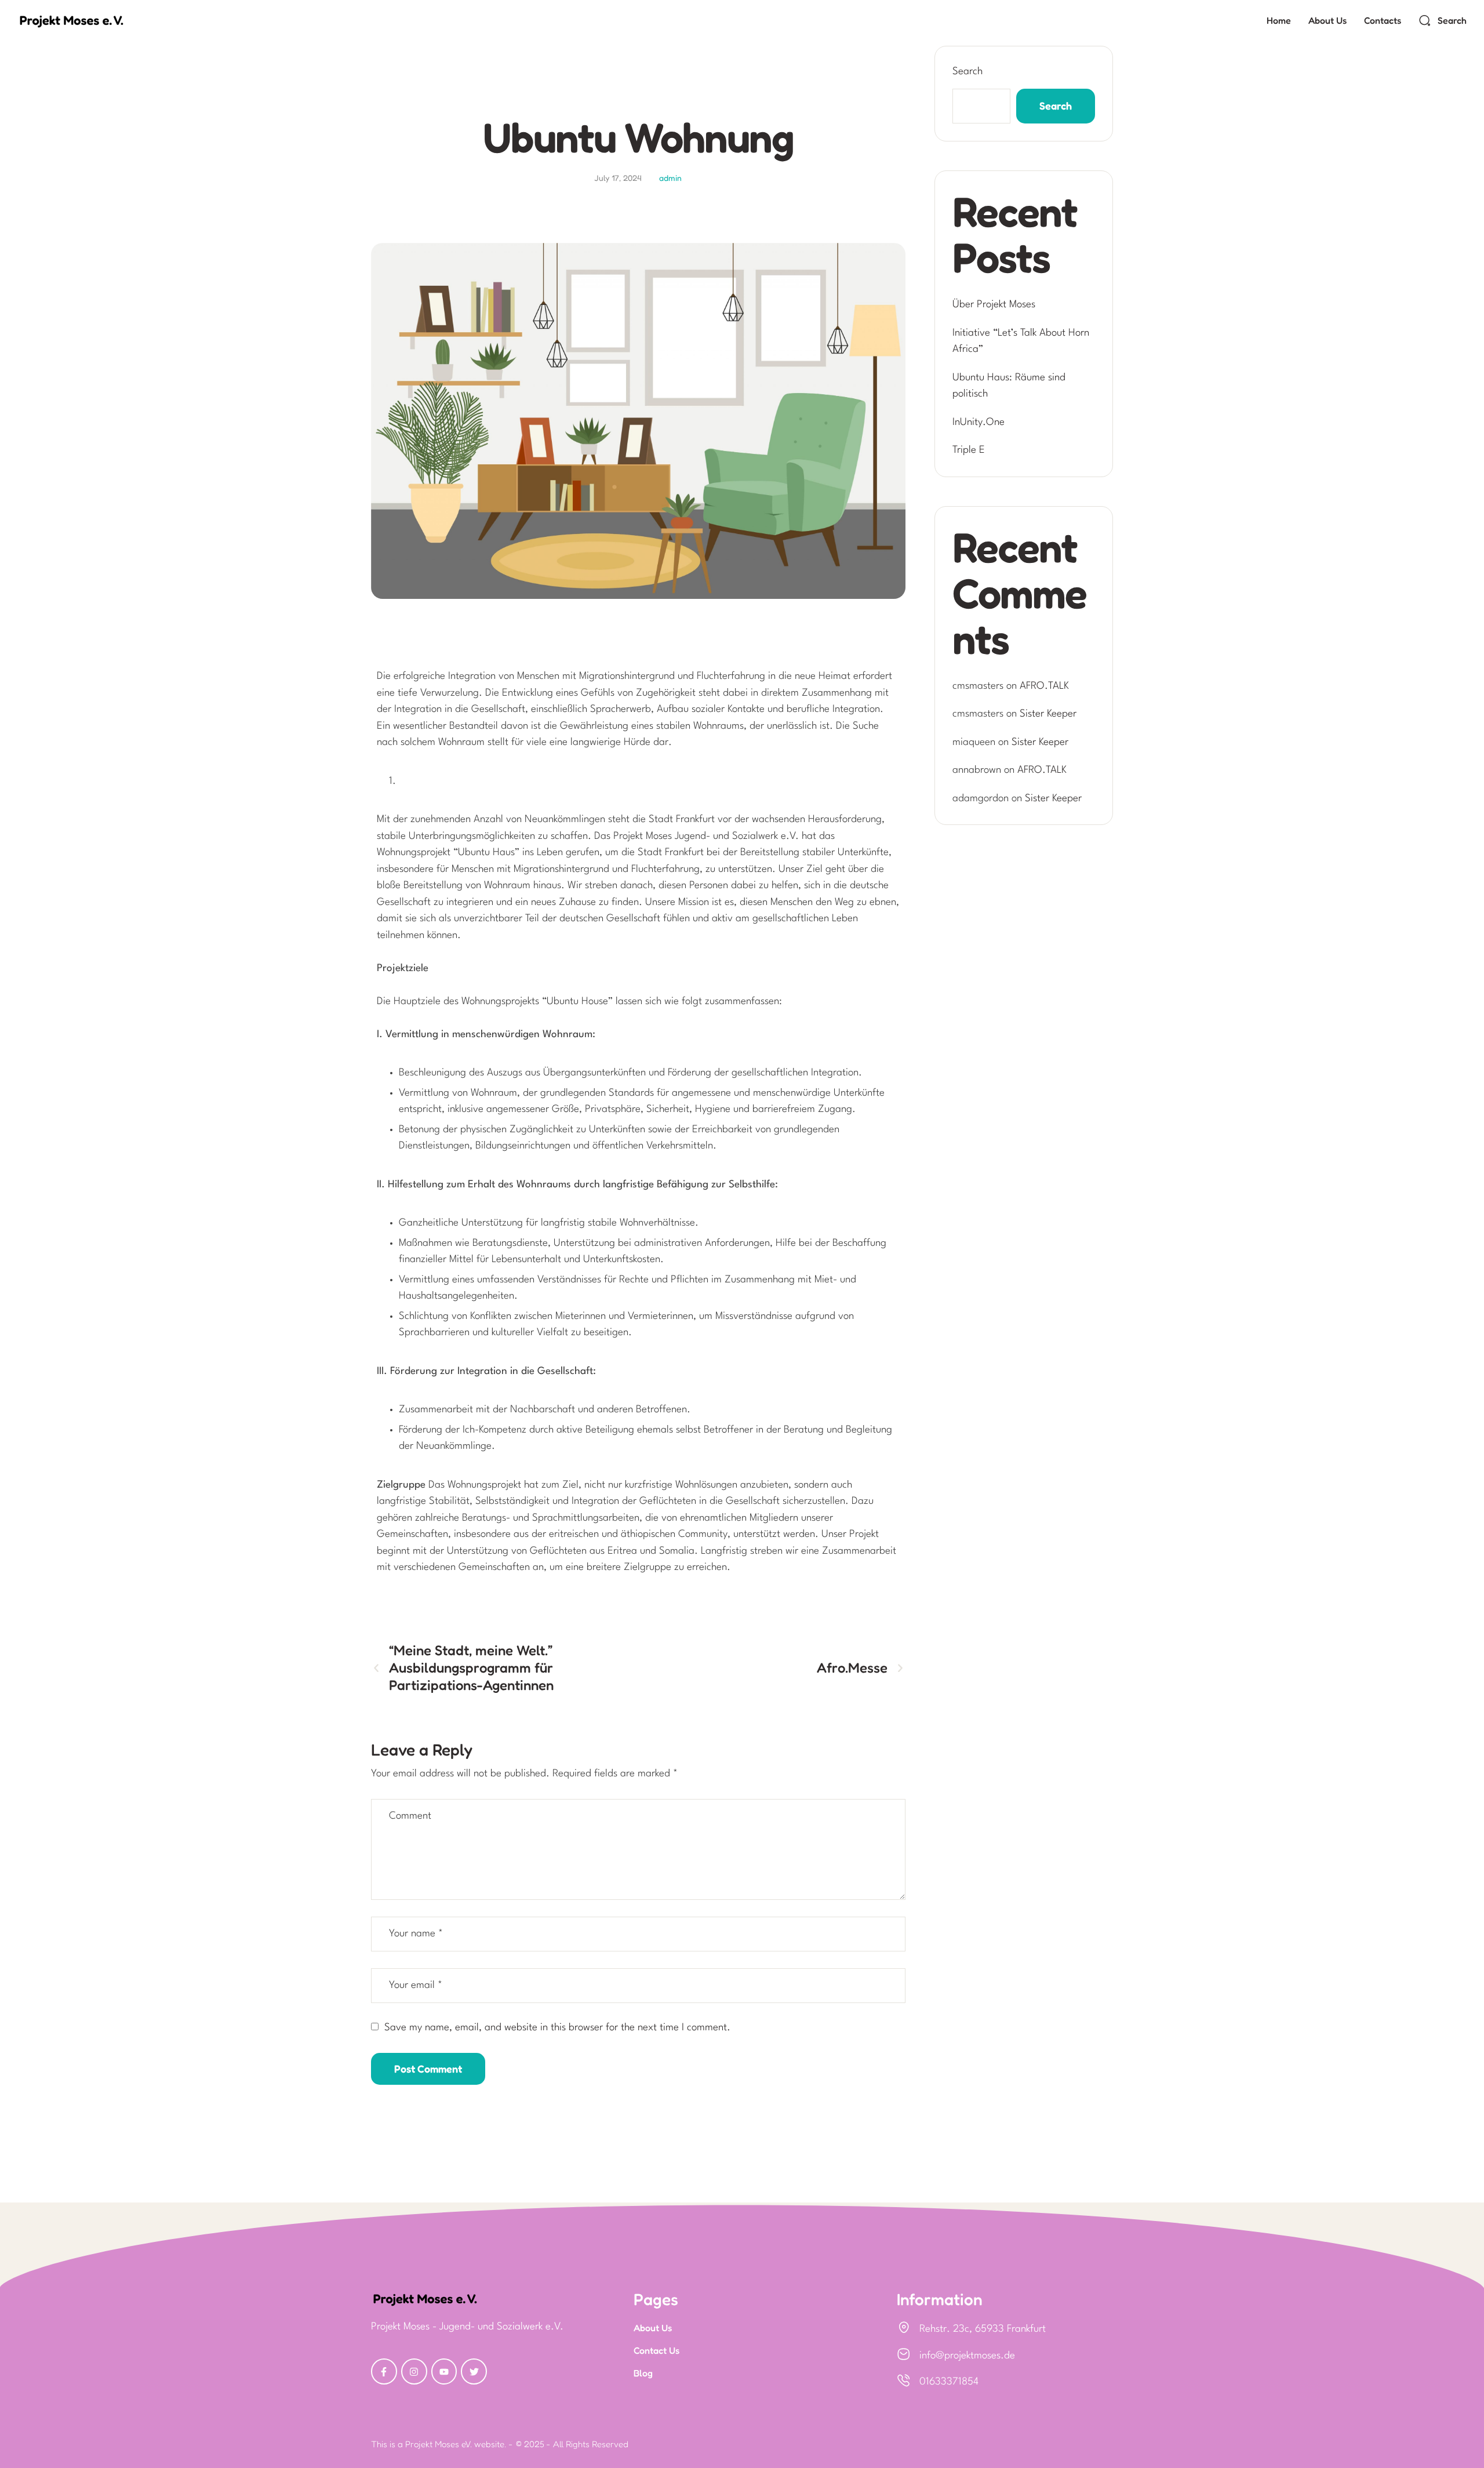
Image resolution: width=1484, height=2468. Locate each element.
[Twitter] (474, 2371)
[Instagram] (414, 2371)
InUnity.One (979, 422)
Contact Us (656, 2350)
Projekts (638, 91)
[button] (1443, 20)
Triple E (969, 450)
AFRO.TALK (1044, 686)
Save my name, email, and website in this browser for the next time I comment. (557, 2028)
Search (967, 72)
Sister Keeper (1048, 714)
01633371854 (949, 2382)
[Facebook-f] (384, 2371)
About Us (653, 2328)
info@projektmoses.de (967, 2356)
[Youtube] (444, 2371)
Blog (643, 2373)
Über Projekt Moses (994, 305)
